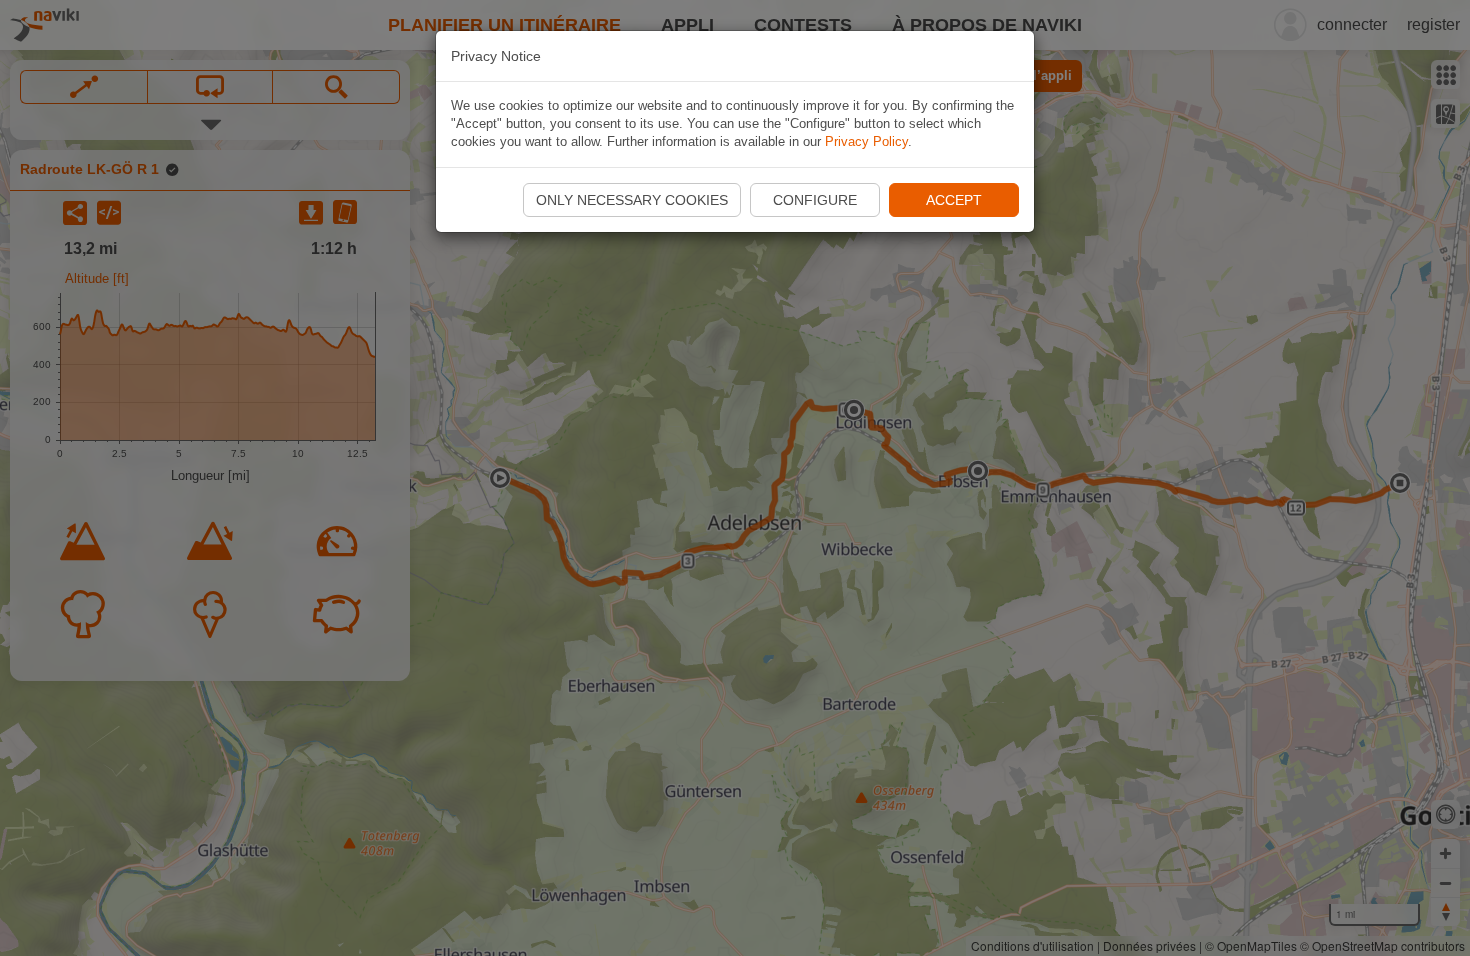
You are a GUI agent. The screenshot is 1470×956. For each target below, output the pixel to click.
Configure (815, 200)
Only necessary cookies (632, 200)
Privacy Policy (866, 141)
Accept (954, 200)
